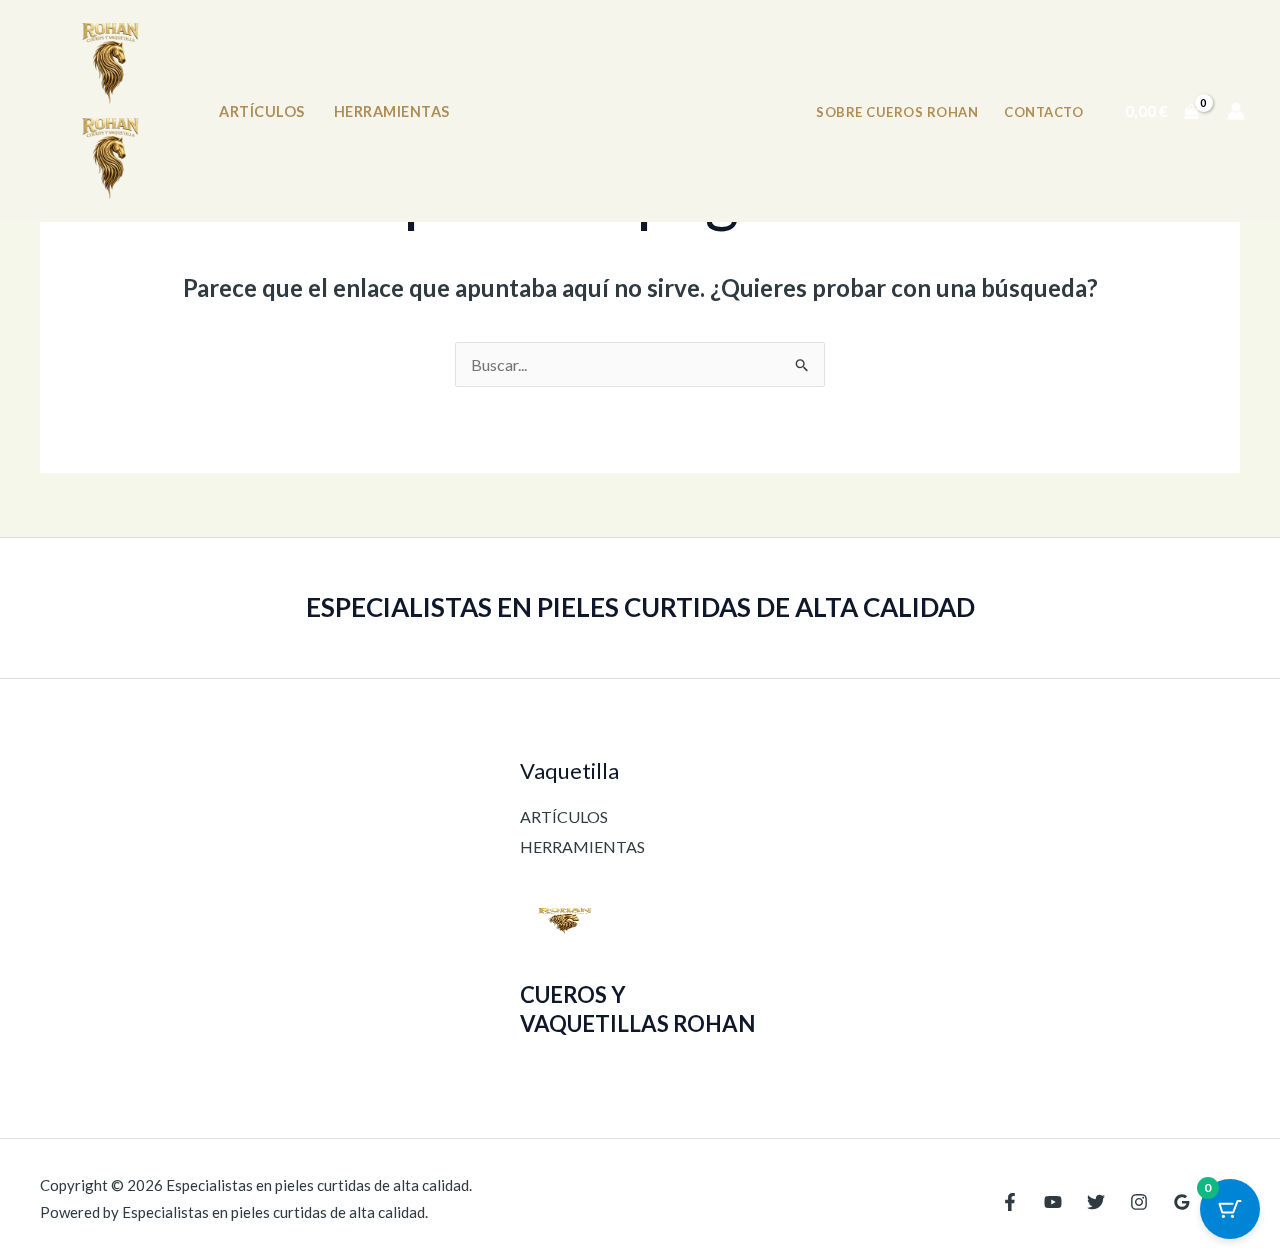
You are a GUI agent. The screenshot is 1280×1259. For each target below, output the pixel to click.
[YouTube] (1053, 1202)
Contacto (1043, 112)
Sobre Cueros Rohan (897, 112)
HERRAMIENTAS (392, 111)
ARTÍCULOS (262, 111)
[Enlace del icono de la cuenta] (1236, 111)
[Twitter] (1096, 1202)
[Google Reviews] (1182, 1202)
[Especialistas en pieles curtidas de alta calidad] (110, 63)
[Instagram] (1139, 1202)
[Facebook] (1010, 1202)
